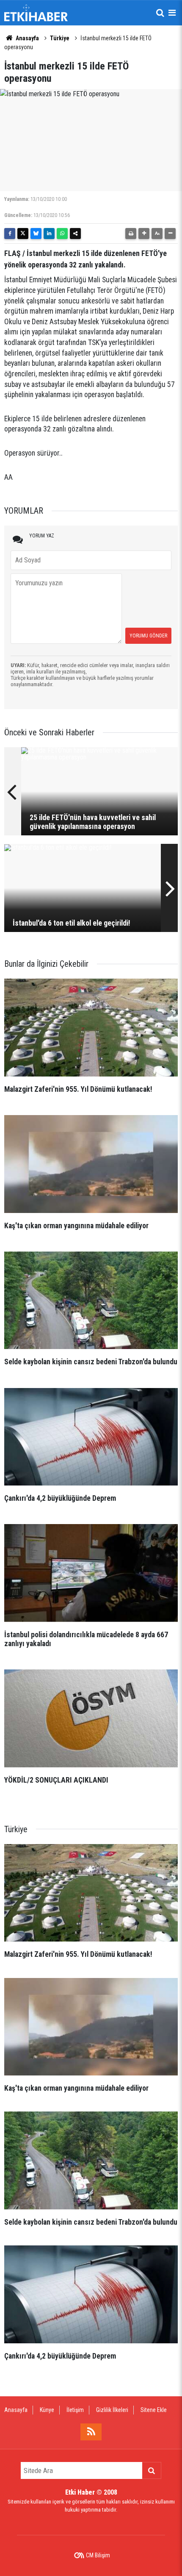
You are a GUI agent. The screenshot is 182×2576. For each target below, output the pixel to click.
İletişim (75, 2410)
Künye (47, 2410)
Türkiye (60, 38)
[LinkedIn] (49, 234)
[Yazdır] (131, 234)
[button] (144, 234)
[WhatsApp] (62, 234)
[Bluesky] (36, 234)
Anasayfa (27, 38)
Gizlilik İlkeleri (112, 2410)
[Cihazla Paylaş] (75, 234)
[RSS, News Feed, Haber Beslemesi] (91, 2432)
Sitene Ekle (154, 2410)
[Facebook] (10, 234)
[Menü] (172, 13)
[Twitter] (23, 234)
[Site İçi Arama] (160, 13)
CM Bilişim (98, 2555)
